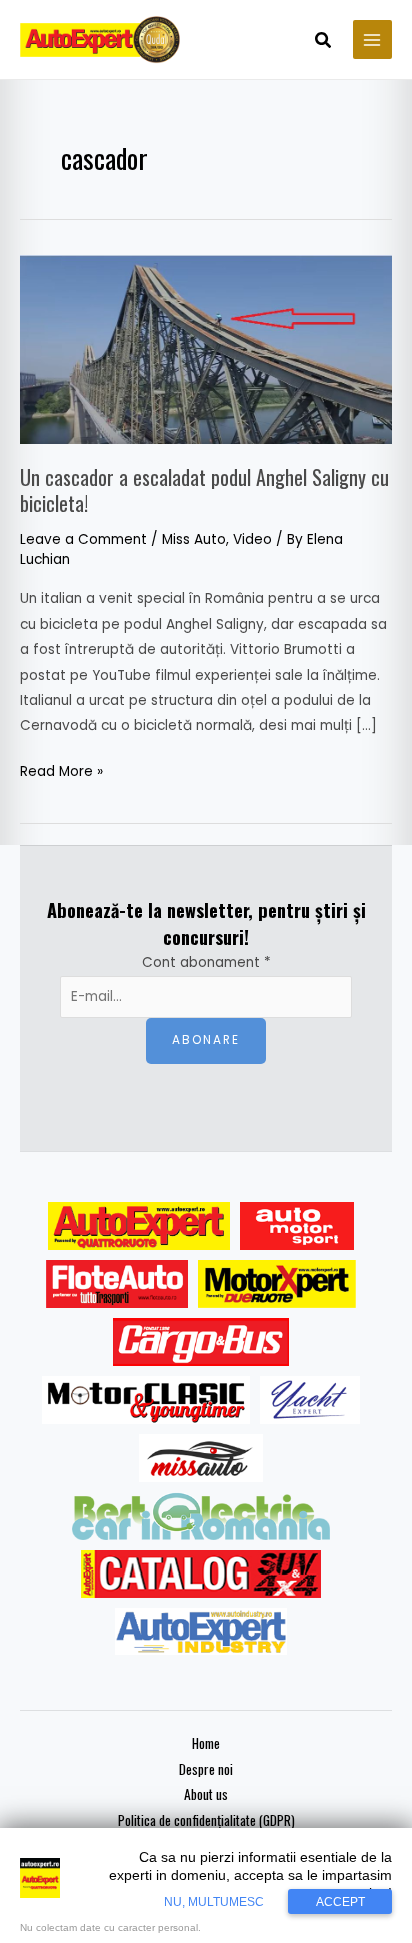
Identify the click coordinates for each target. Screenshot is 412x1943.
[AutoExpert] (139, 1226)
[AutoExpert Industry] (200, 1632)
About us (206, 1794)
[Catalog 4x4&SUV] (201, 1574)
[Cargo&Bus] (200, 1342)
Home (206, 1743)
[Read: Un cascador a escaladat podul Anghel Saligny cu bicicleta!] (206, 348)
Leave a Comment (83, 539)
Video (252, 539)
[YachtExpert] (310, 1400)
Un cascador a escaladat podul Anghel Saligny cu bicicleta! (204, 490)
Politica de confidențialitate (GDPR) (206, 1820)
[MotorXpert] (277, 1284)
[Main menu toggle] (372, 39)
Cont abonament (206, 962)
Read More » (61, 770)
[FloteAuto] (117, 1284)
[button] (324, 42)
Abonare (206, 1040)
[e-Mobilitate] (201, 1516)
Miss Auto (194, 539)
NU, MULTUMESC (214, 1902)
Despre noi (206, 1769)
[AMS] (297, 1226)
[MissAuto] (201, 1458)
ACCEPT (340, 1902)
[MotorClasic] (146, 1400)
